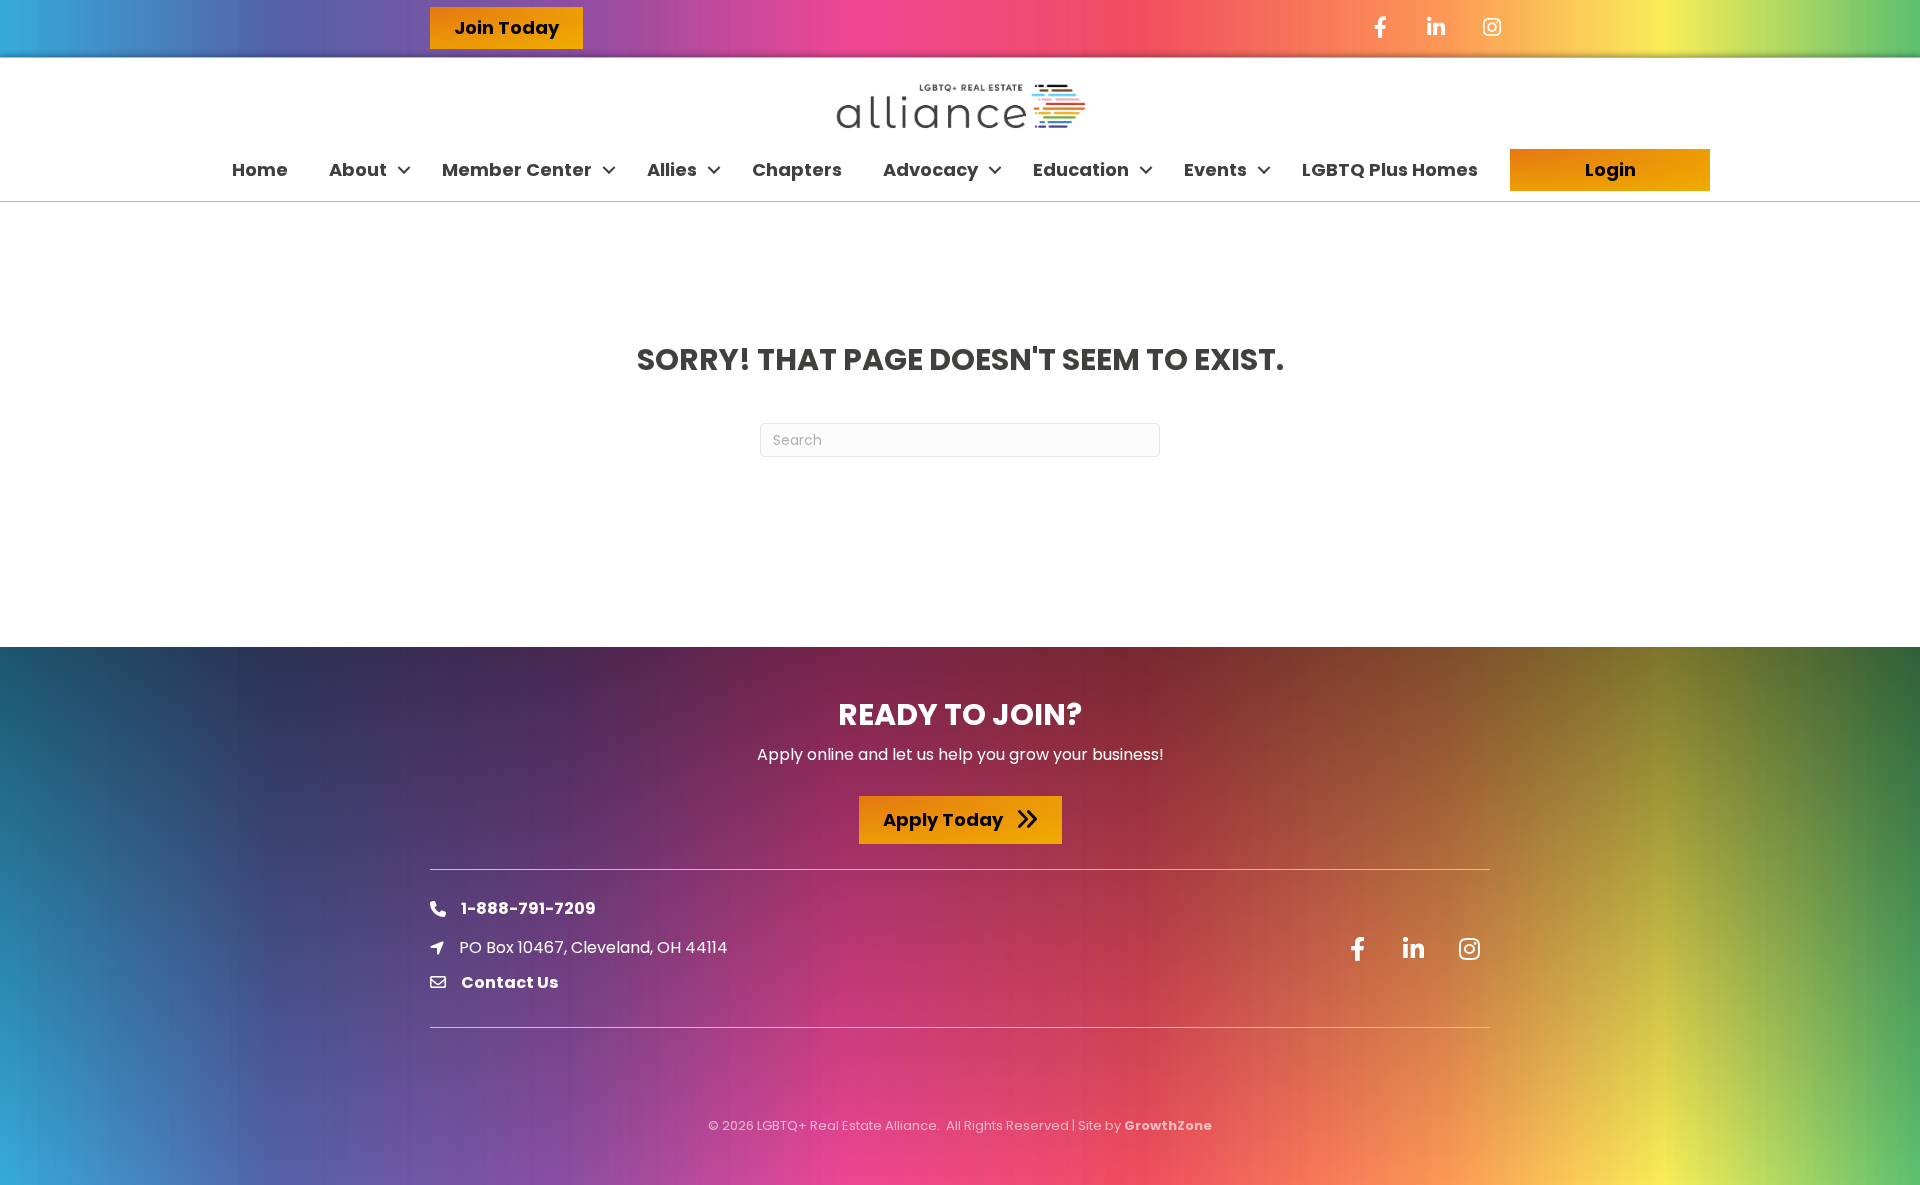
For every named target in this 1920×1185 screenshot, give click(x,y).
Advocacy (930, 169)
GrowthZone (1168, 1125)
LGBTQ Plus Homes (1390, 169)
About (358, 169)
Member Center (517, 169)
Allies (672, 169)
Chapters (797, 169)
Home (260, 169)
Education (1081, 169)
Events (1215, 169)
